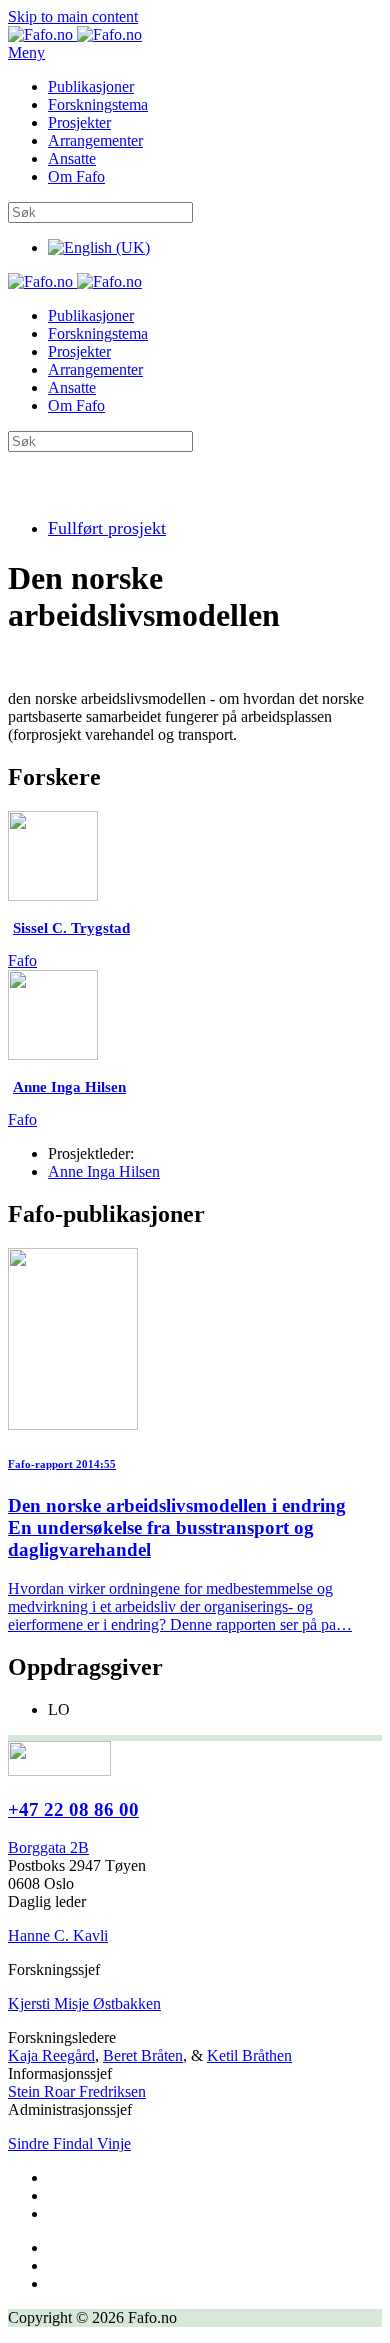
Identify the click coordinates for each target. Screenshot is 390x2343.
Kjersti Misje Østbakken (84, 2003)
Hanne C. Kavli (58, 1935)
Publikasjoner (91, 86)
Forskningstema (98, 104)
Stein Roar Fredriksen (77, 2091)
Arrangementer (95, 140)
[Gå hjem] (75, 34)
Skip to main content (73, 16)
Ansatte (72, 158)
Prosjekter (79, 122)
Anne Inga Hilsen (104, 1171)
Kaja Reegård (51, 2055)
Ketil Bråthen (249, 2055)
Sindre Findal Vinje (69, 2143)
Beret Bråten (143, 2055)
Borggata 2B (48, 1847)
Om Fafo (76, 176)
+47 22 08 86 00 (73, 1809)
